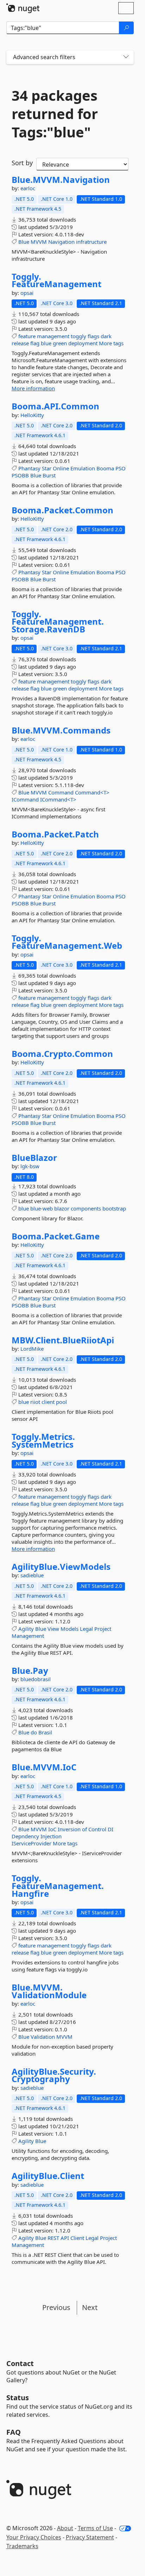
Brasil (45, 1732)
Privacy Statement (90, 2537)
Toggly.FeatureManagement (56, 280)
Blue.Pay (30, 1671)
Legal (86, 1629)
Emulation (83, 468)
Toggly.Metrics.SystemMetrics (43, 1440)
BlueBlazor (34, 1158)
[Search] (126, 28)
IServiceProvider (31, 1843)
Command (61, 792)
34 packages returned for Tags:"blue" (55, 114)
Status (18, 2398)
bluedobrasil (36, 1679)
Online (61, 468)
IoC (52, 1829)
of (84, 1829)
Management (28, 1636)
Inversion (69, 1829)
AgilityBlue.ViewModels (61, 1567)
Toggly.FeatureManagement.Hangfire (58, 1886)
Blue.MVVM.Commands (61, 730)
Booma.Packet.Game (56, 1236)
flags (93, 336)
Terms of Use (95, 2528)
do (34, 1732)
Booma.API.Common (55, 406)
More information (33, 388)
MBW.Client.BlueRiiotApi (63, 1340)
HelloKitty (32, 415)
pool (61, 1402)
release (20, 343)
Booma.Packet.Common (62, 510)
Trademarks (22, 2546)
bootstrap (114, 1208)
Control (97, 1829)
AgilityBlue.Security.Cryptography (54, 2075)
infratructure (91, 242)
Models (70, 1629)
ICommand (25, 799)
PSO (121, 468)
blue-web (42, 1208)
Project (103, 1629)
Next (90, 2307)
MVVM (39, 242)
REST (53, 2238)
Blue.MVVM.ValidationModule (49, 1991)
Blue (24, 242)
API (65, 2238)
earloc (28, 188)
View (53, 1629)
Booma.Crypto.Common (62, 1054)
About (65, 2528)
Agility (26, 1629)
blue (46, 343)
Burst (49, 475)
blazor (62, 1208)
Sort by (22, 163)
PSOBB (20, 475)
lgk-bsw (30, 1166)
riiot (35, 1402)
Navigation (61, 242)
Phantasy (29, 468)
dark (106, 336)
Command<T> (92, 792)
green (60, 343)
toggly (78, 336)
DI (111, 1829)
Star (47, 468)
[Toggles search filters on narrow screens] (126, 57)
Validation (43, 2037)
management (53, 336)
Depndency (25, 1836)
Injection (51, 1836)
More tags (111, 343)
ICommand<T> (58, 799)
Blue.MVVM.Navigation (61, 180)
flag (35, 343)
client (48, 1402)
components (86, 1208)
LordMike (32, 1349)
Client (77, 2238)
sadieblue (32, 1575)
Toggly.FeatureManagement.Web (67, 942)
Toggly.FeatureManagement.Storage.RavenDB (58, 622)
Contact (20, 2363)
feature (27, 336)
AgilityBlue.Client (48, 2176)
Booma (105, 468)
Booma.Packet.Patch (55, 834)
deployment (83, 343)
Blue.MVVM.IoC (44, 1767)
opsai (27, 293)
